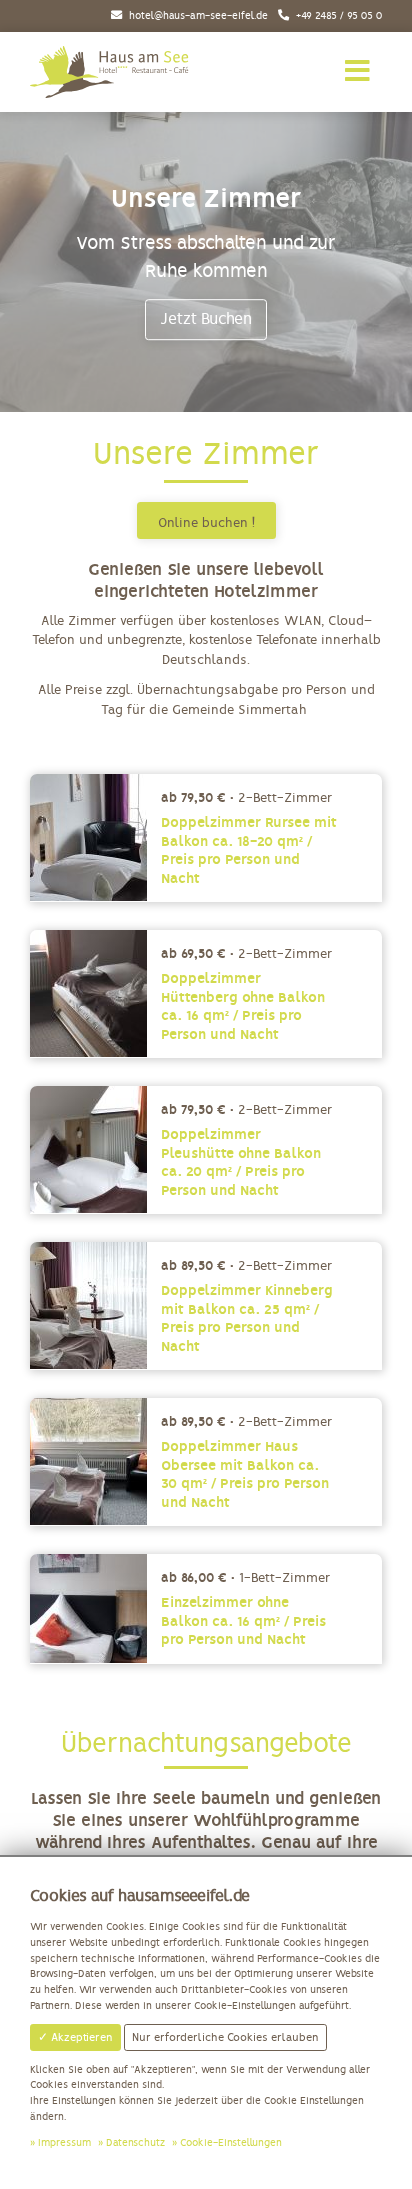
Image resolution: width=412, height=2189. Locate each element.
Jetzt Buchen (206, 319)
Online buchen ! (206, 522)
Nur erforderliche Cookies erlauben (225, 2037)
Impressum (64, 2142)
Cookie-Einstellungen (231, 2142)
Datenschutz (135, 2142)
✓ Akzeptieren (75, 2037)
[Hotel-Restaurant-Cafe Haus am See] (110, 71)
